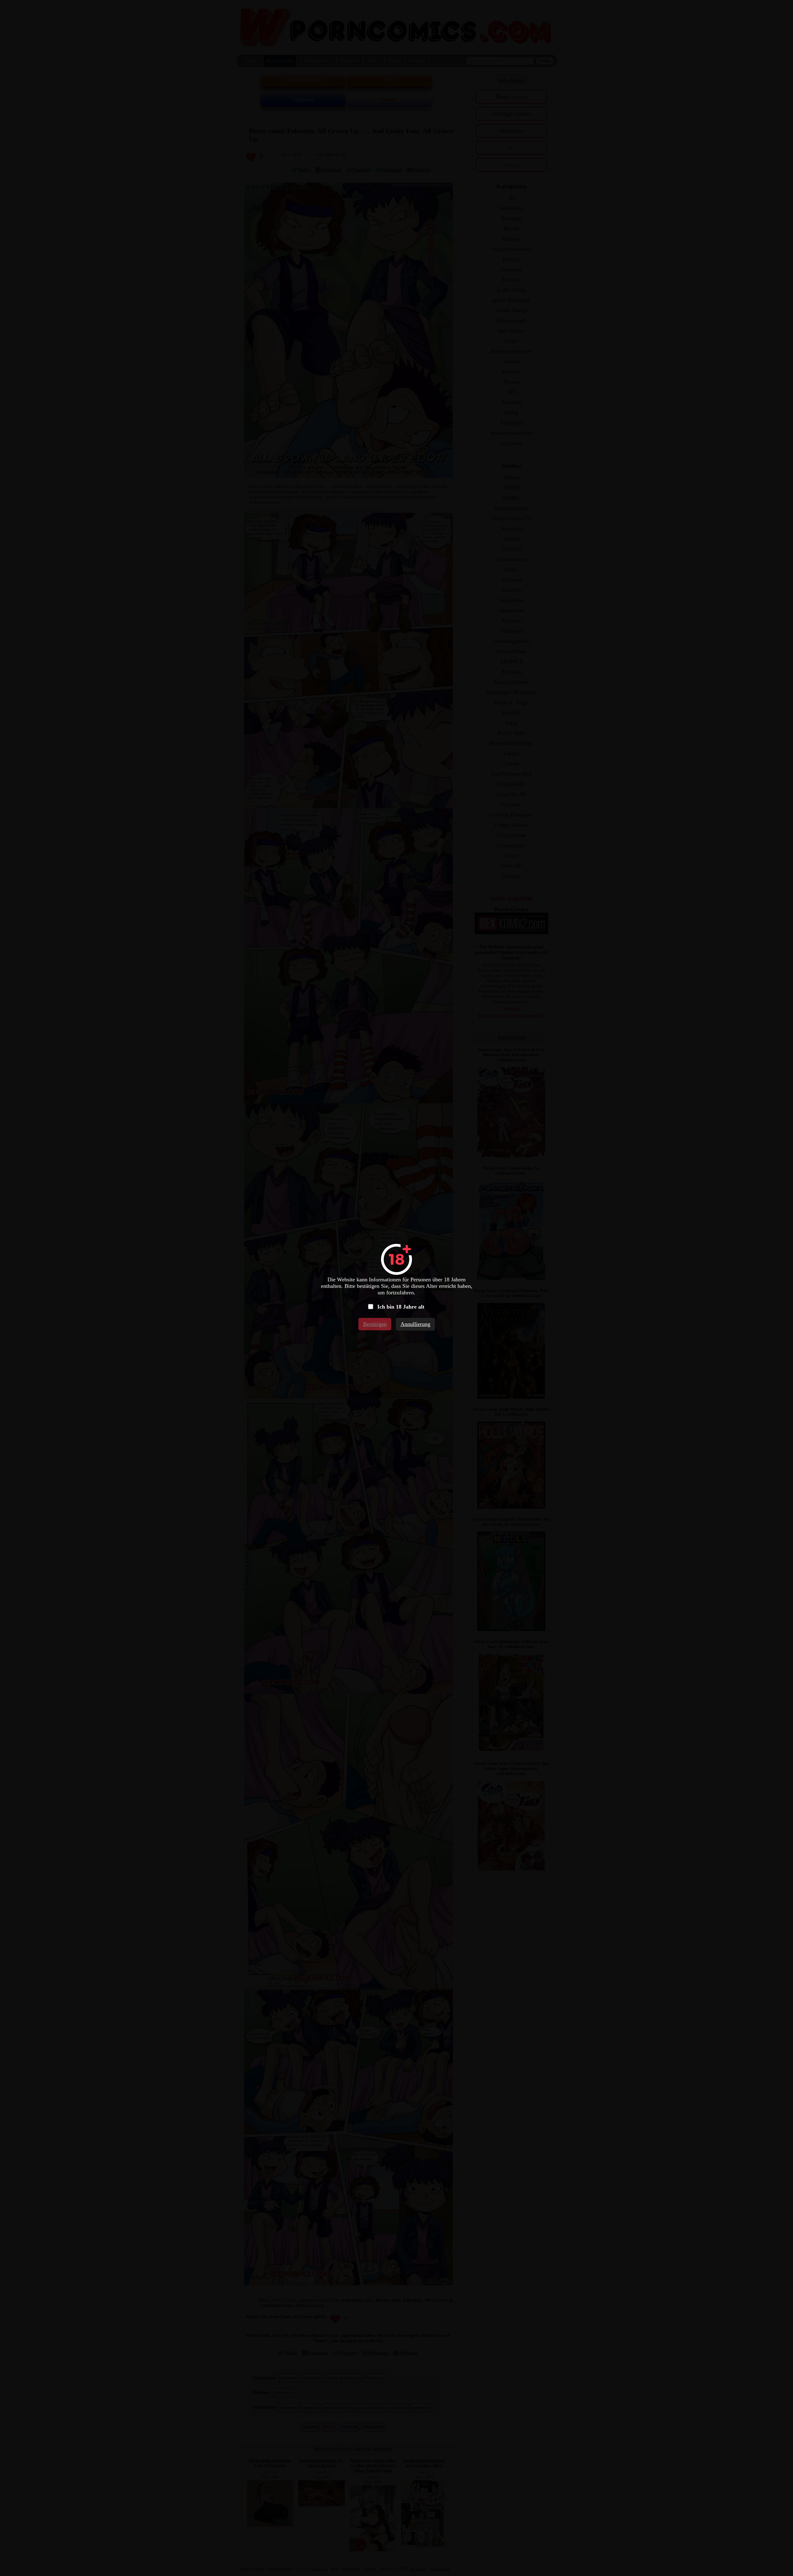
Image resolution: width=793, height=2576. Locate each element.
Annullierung (415, 1324)
